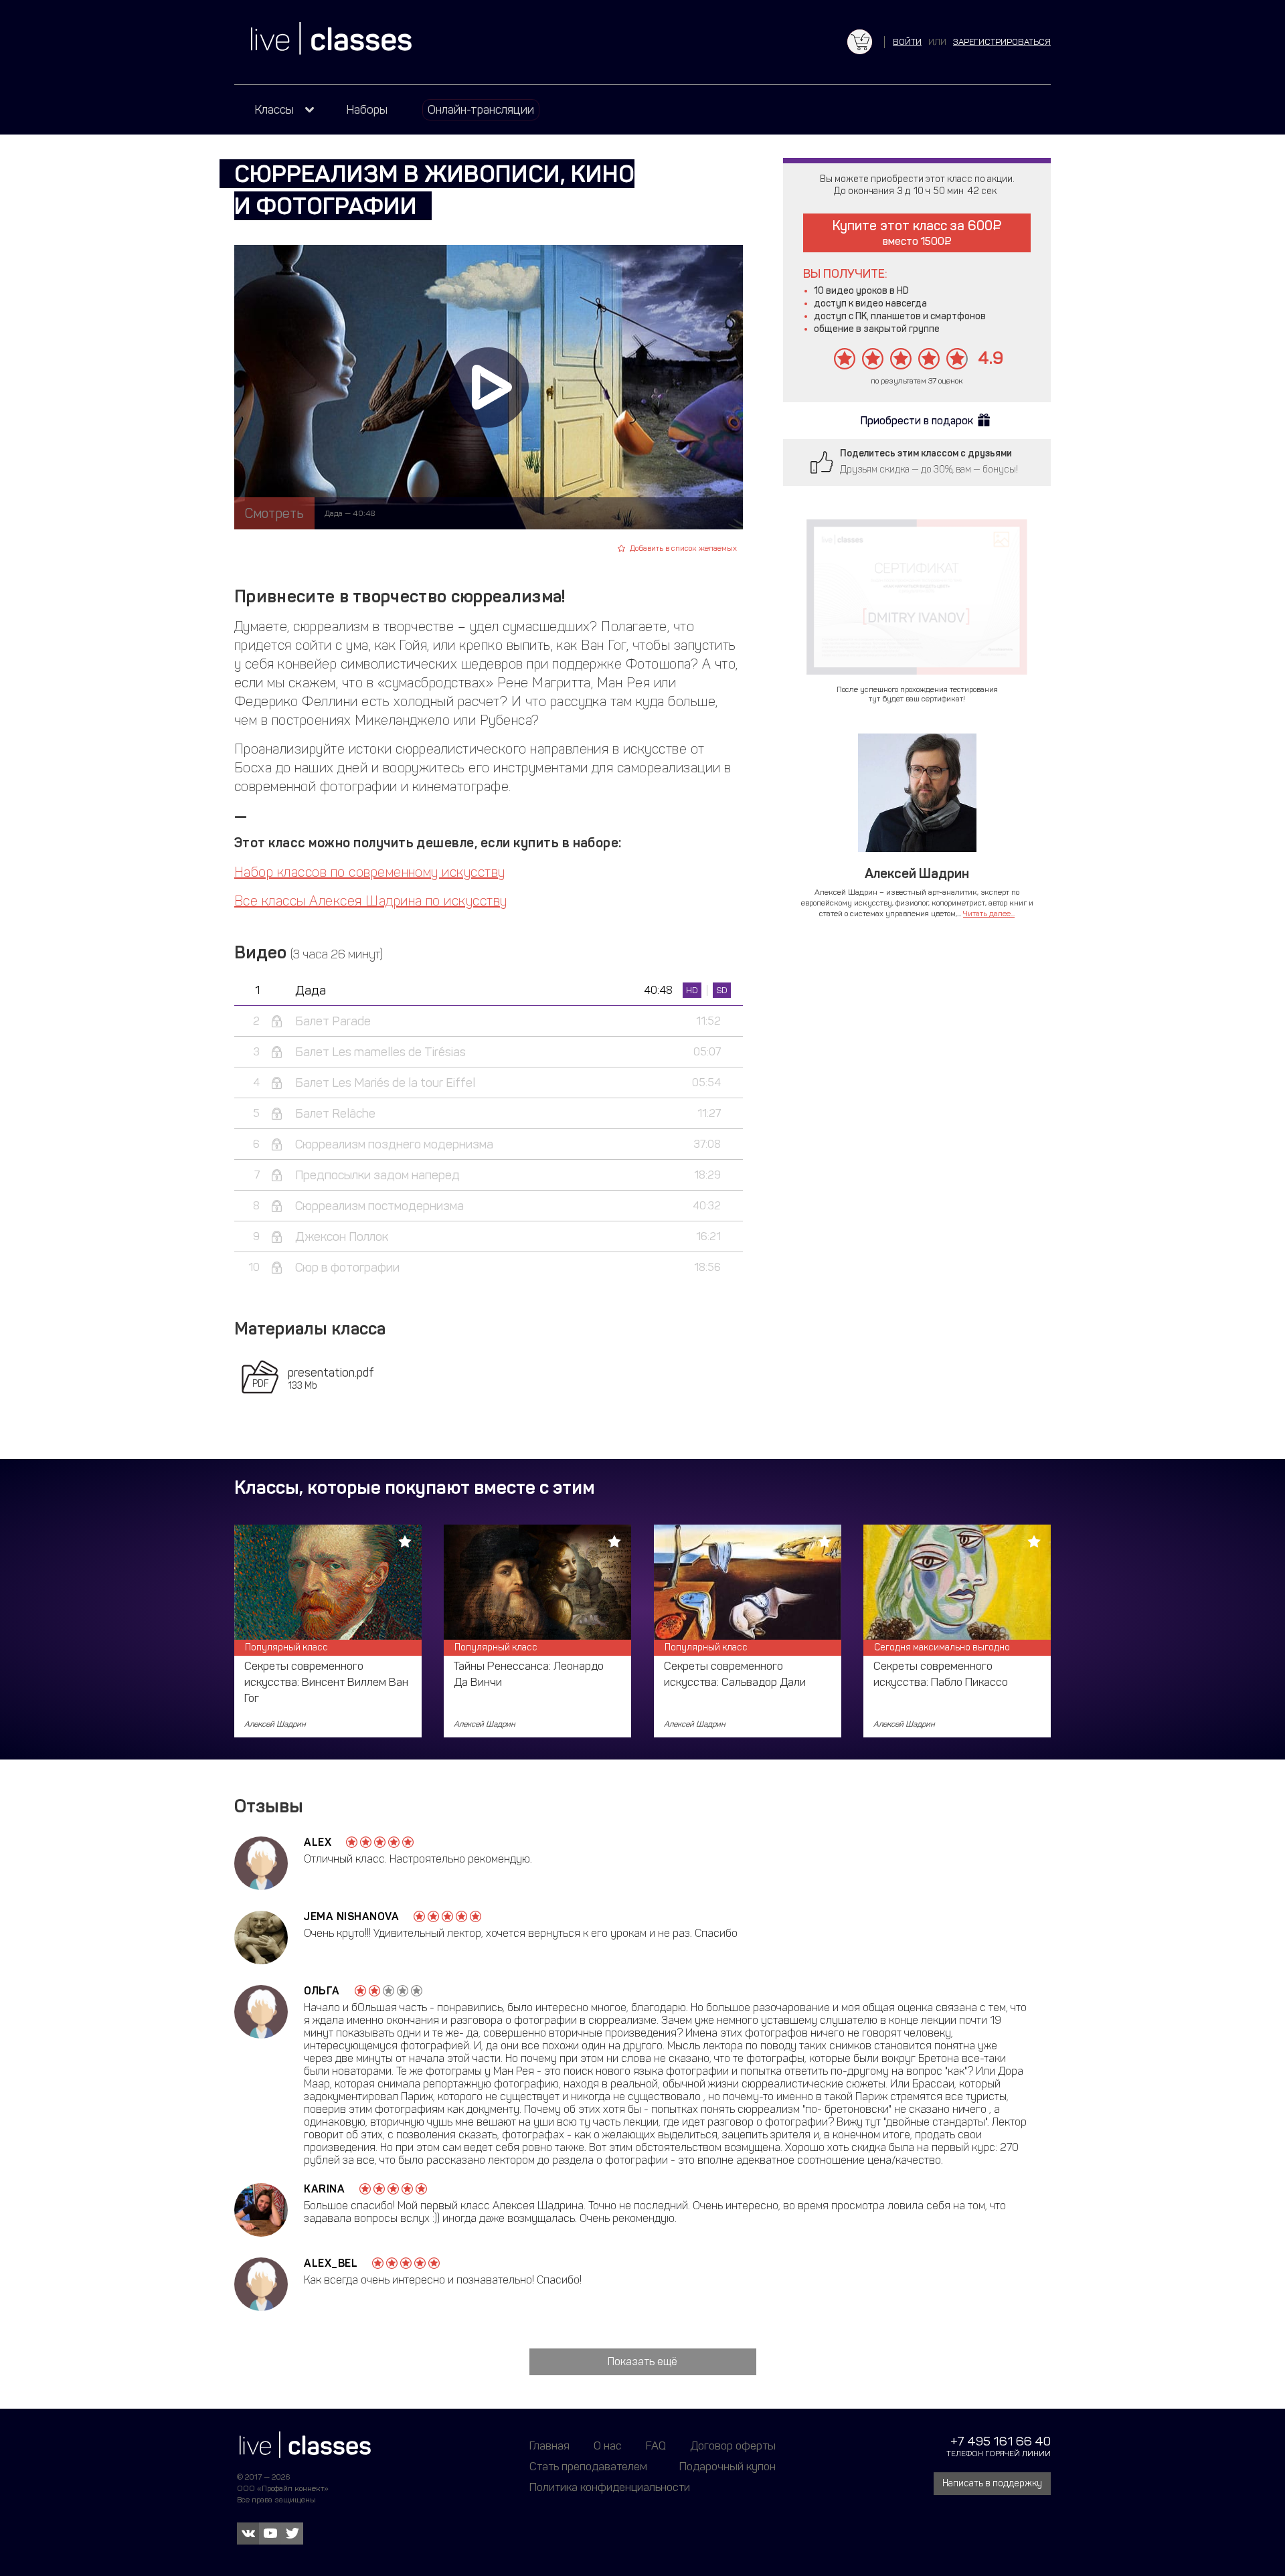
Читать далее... (989, 914)
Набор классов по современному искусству (370, 872)
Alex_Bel (331, 2263)
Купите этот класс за (913, 233)
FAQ (656, 2445)
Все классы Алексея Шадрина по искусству (371, 901)
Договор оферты (733, 2445)
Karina (324, 2189)
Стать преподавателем (588, 2466)
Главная (549, 2445)
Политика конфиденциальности (610, 2487)
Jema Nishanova (351, 1916)
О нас (608, 2445)
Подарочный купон (727, 2466)
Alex (318, 1842)
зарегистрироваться (1002, 42)
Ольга (322, 1991)
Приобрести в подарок (917, 421)
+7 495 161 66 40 (1001, 2441)
